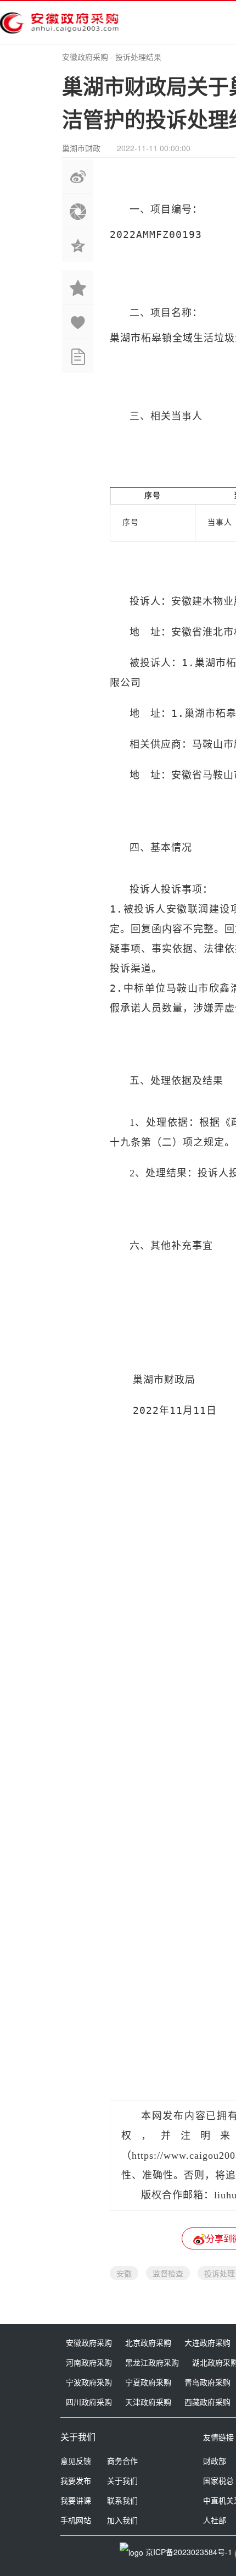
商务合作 (122, 2461)
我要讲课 (76, 2500)
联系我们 (122, 2500)
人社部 (215, 2520)
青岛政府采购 (207, 2382)
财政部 (215, 2461)
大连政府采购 (207, 2342)
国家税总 (218, 2480)
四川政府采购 (89, 2402)
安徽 (124, 2273)
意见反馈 (76, 2461)
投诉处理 (220, 2273)
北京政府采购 (148, 2342)
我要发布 (76, 2480)
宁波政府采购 (89, 2382)
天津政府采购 (148, 2402)
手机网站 (76, 2520)
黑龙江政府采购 (152, 2362)
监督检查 (168, 2273)
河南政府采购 (89, 2362)
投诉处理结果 (138, 57)
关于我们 (122, 2480)
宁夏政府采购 (148, 2382)
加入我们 (122, 2520)
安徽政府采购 (85, 57)
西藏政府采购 (207, 2402)
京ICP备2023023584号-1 (189, 2552)
